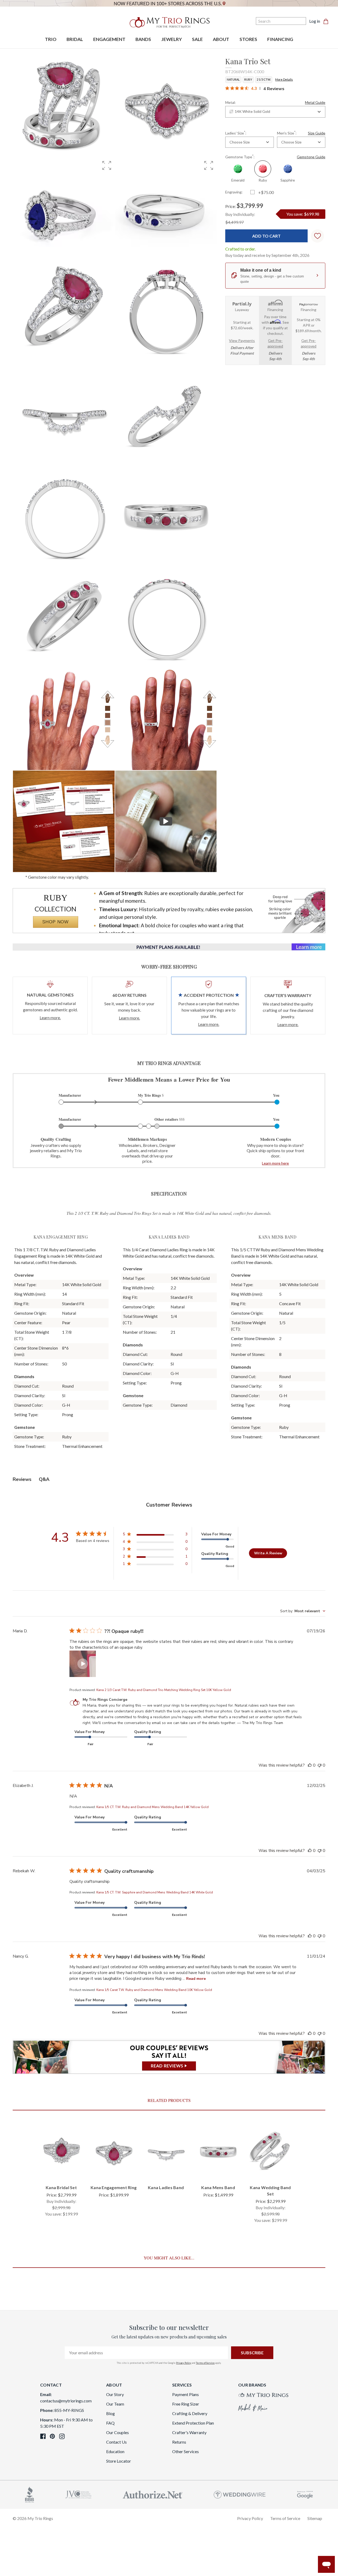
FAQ (110, 2423)
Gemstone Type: (275, 156)
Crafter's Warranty (189, 2432)
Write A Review (268, 1553)
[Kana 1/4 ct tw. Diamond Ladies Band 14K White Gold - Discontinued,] (166, 2151)
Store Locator (119, 2461)
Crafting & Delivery (190, 2413)
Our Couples (118, 2432)
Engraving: (234, 192)
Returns (179, 2442)
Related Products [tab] (169, 2100)
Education (115, 2451)
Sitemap (315, 2518)
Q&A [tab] (44, 1479)
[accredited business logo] (30, 2494)
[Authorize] (153, 2494)
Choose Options (61, 2172)
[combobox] (275, 112)
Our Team (115, 2404)
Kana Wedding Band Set (270, 2191)
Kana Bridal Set (61, 2187)
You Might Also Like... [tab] (169, 2258)
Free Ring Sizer (186, 2404)
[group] (64, 208)
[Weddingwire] (240, 2494)
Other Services (186, 2451)
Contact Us (116, 2442)
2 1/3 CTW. (264, 79)
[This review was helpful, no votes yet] (310, 1765)
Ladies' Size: (236, 133)
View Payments (242, 340)
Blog (111, 2413)
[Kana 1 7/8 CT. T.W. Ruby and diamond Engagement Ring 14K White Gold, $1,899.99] (114, 2151)
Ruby (248, 79)
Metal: (275, 102)
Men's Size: (301, 133)
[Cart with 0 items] (327, 21)
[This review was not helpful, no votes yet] (320, 1765)
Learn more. (50, 1018)
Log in (315, 21)
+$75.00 (266, 192)
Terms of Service (205, 2363)
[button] (107, 165)
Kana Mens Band (218, 2187)
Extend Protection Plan (193, 2423)
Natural (233, 79)
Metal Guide (315, 102)
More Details (284, 79)
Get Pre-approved (275, 343)
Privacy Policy (184, 2363)
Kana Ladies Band (166, 2187)
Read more (196, 1979)
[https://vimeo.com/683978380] (166, 821)
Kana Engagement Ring (114, 2187)
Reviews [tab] (22, 1479)
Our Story (115, 2394)
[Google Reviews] (305, 2494)
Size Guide (317, 133)
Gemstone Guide (311, 157)
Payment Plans (186, 2394)
